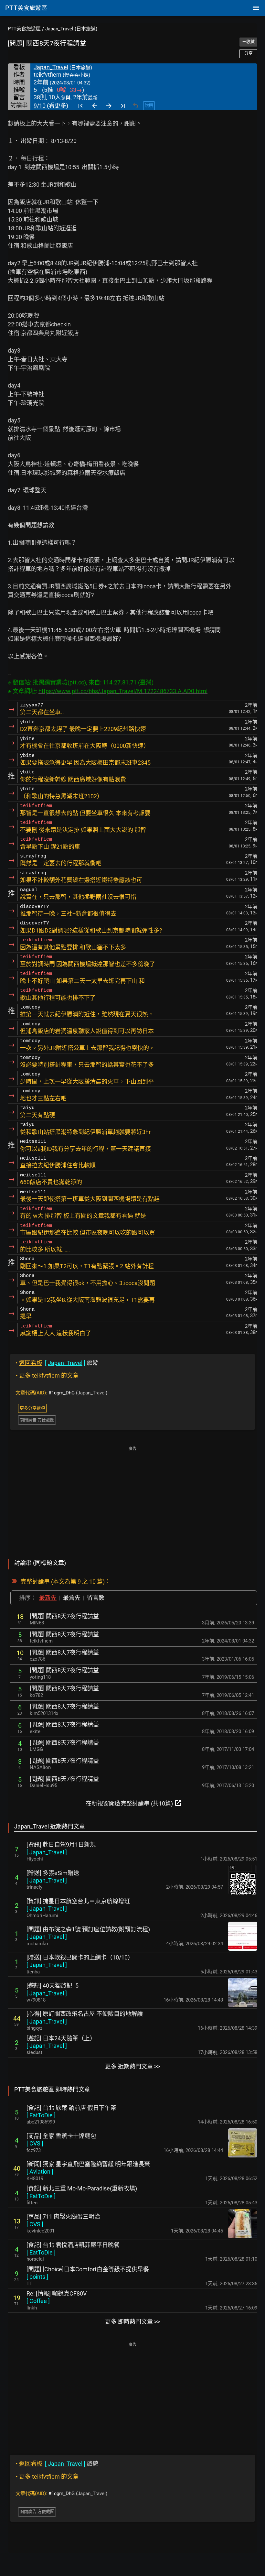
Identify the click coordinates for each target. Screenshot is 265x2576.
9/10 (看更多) (51, 106)
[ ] (47, 1852)
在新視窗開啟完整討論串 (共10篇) (134, 1803)
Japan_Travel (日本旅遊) (71, 29)
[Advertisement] (132, 1498)
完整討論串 (35, 1582)
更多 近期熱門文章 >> (132, 2066)
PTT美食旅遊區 (24, 29)
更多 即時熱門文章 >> (132, 2322)
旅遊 (57, 1363)
